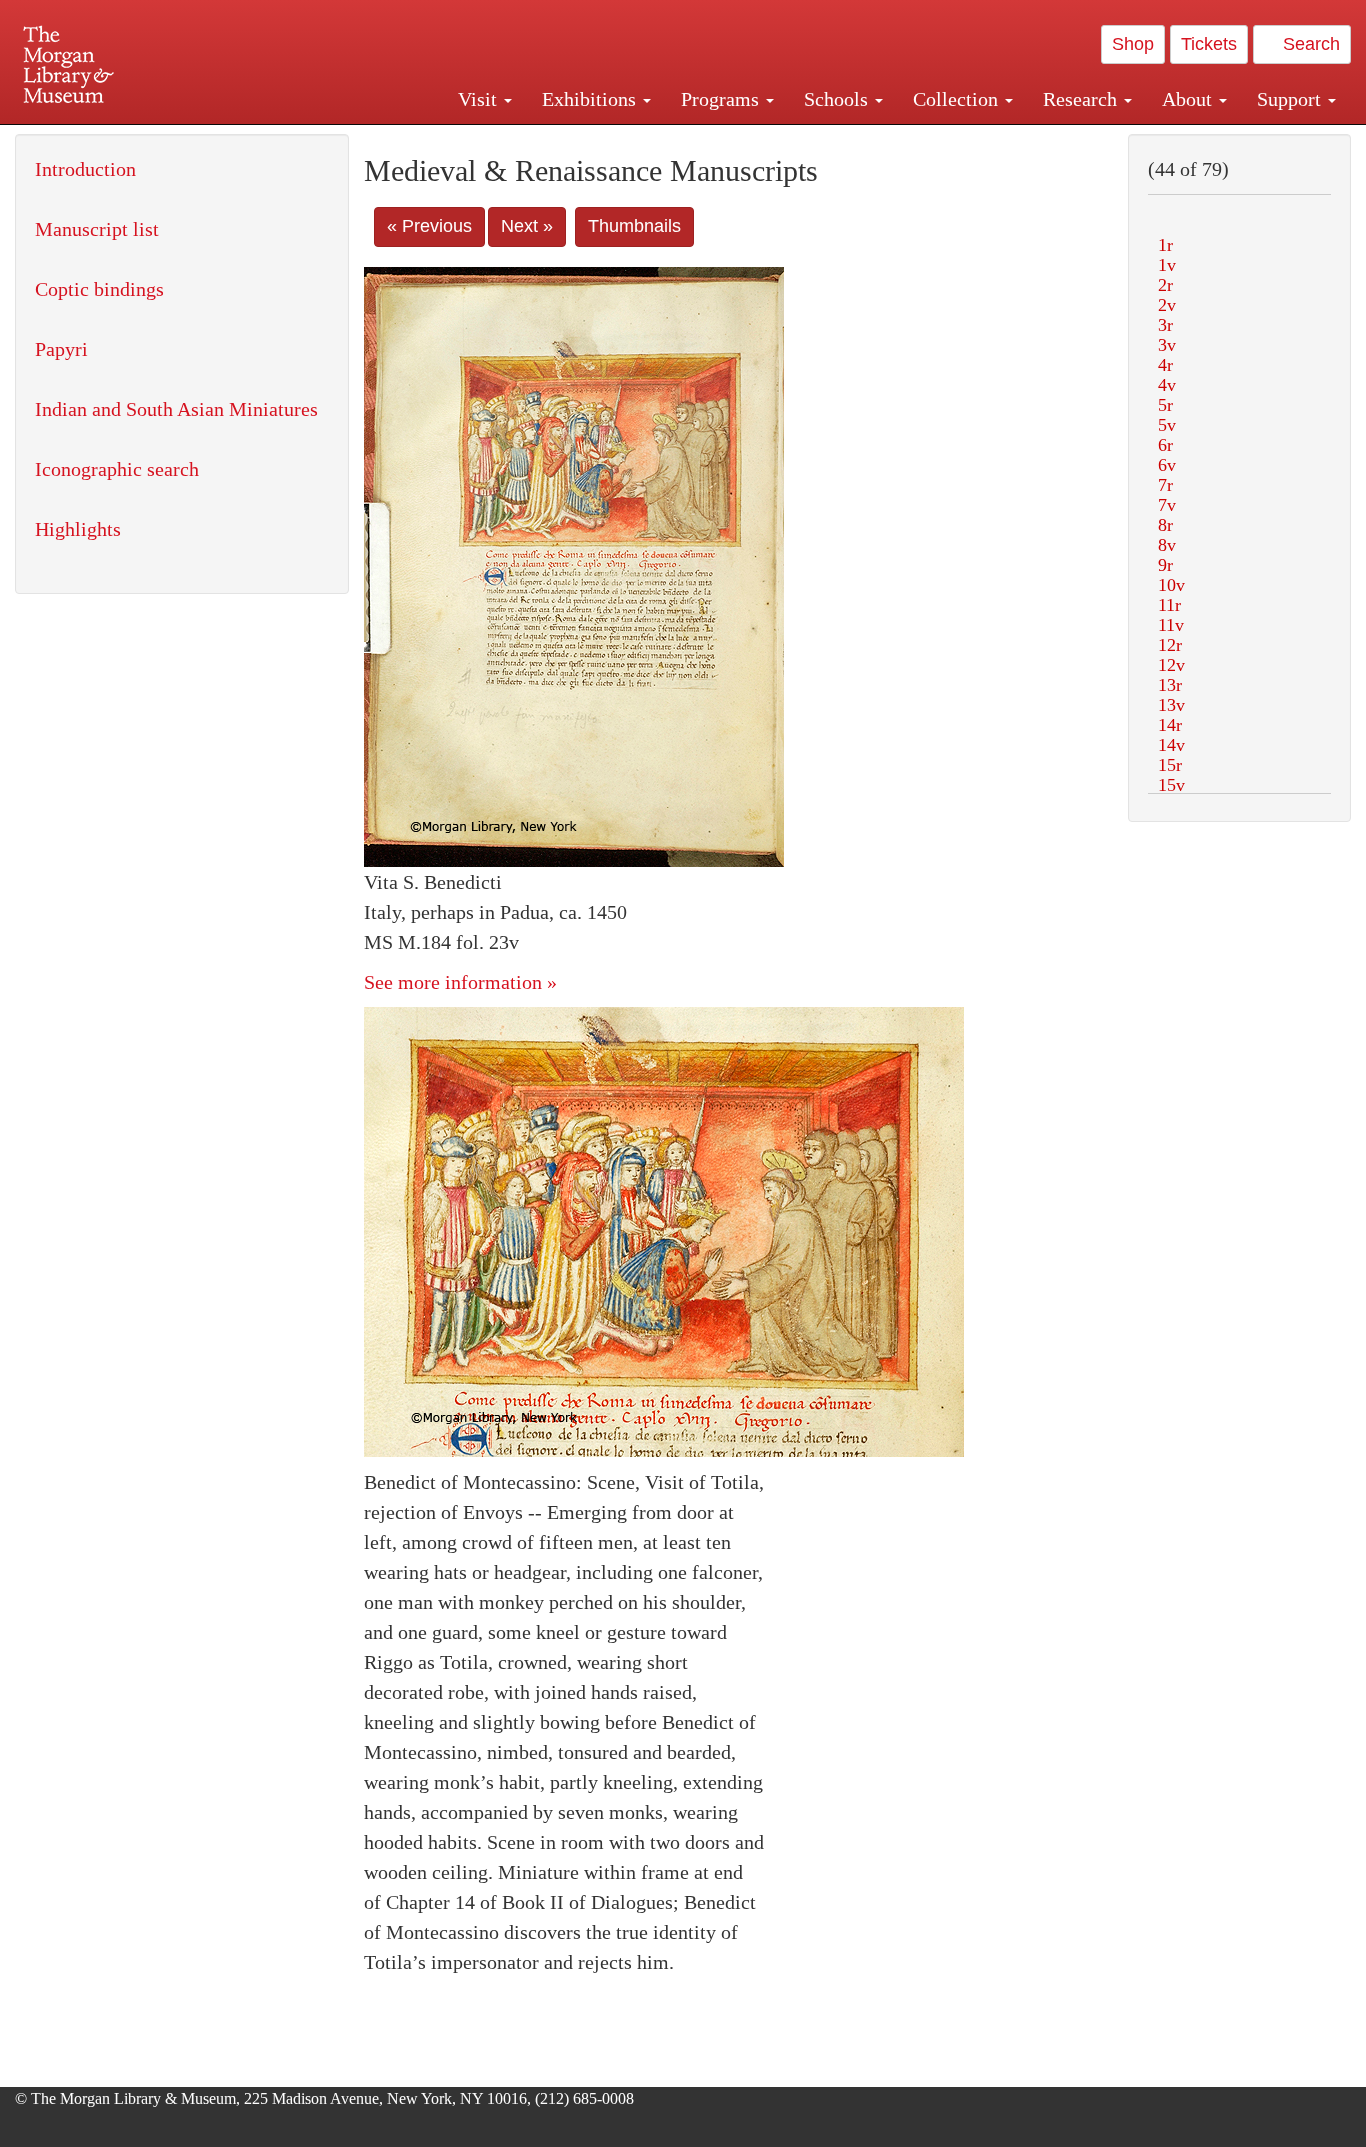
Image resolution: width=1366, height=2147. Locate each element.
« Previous (429, 226)
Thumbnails (634, 226)
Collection (958, 99)
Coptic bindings (99, 289)
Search (1309, 44)
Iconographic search (117, 469)
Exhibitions (591, 99)
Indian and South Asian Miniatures (176, 409)
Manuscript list (97, 229)
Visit (480, 99)
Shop (1133, 44)
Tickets (1209, 44)
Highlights (78, 529)
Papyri (61, 349)
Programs (722, 99)
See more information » (460, 982)
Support (1291, 99)
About (1189, 99)
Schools (838, 99)
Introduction (85, 169)
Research (1082, 99)
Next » (527, 226)
